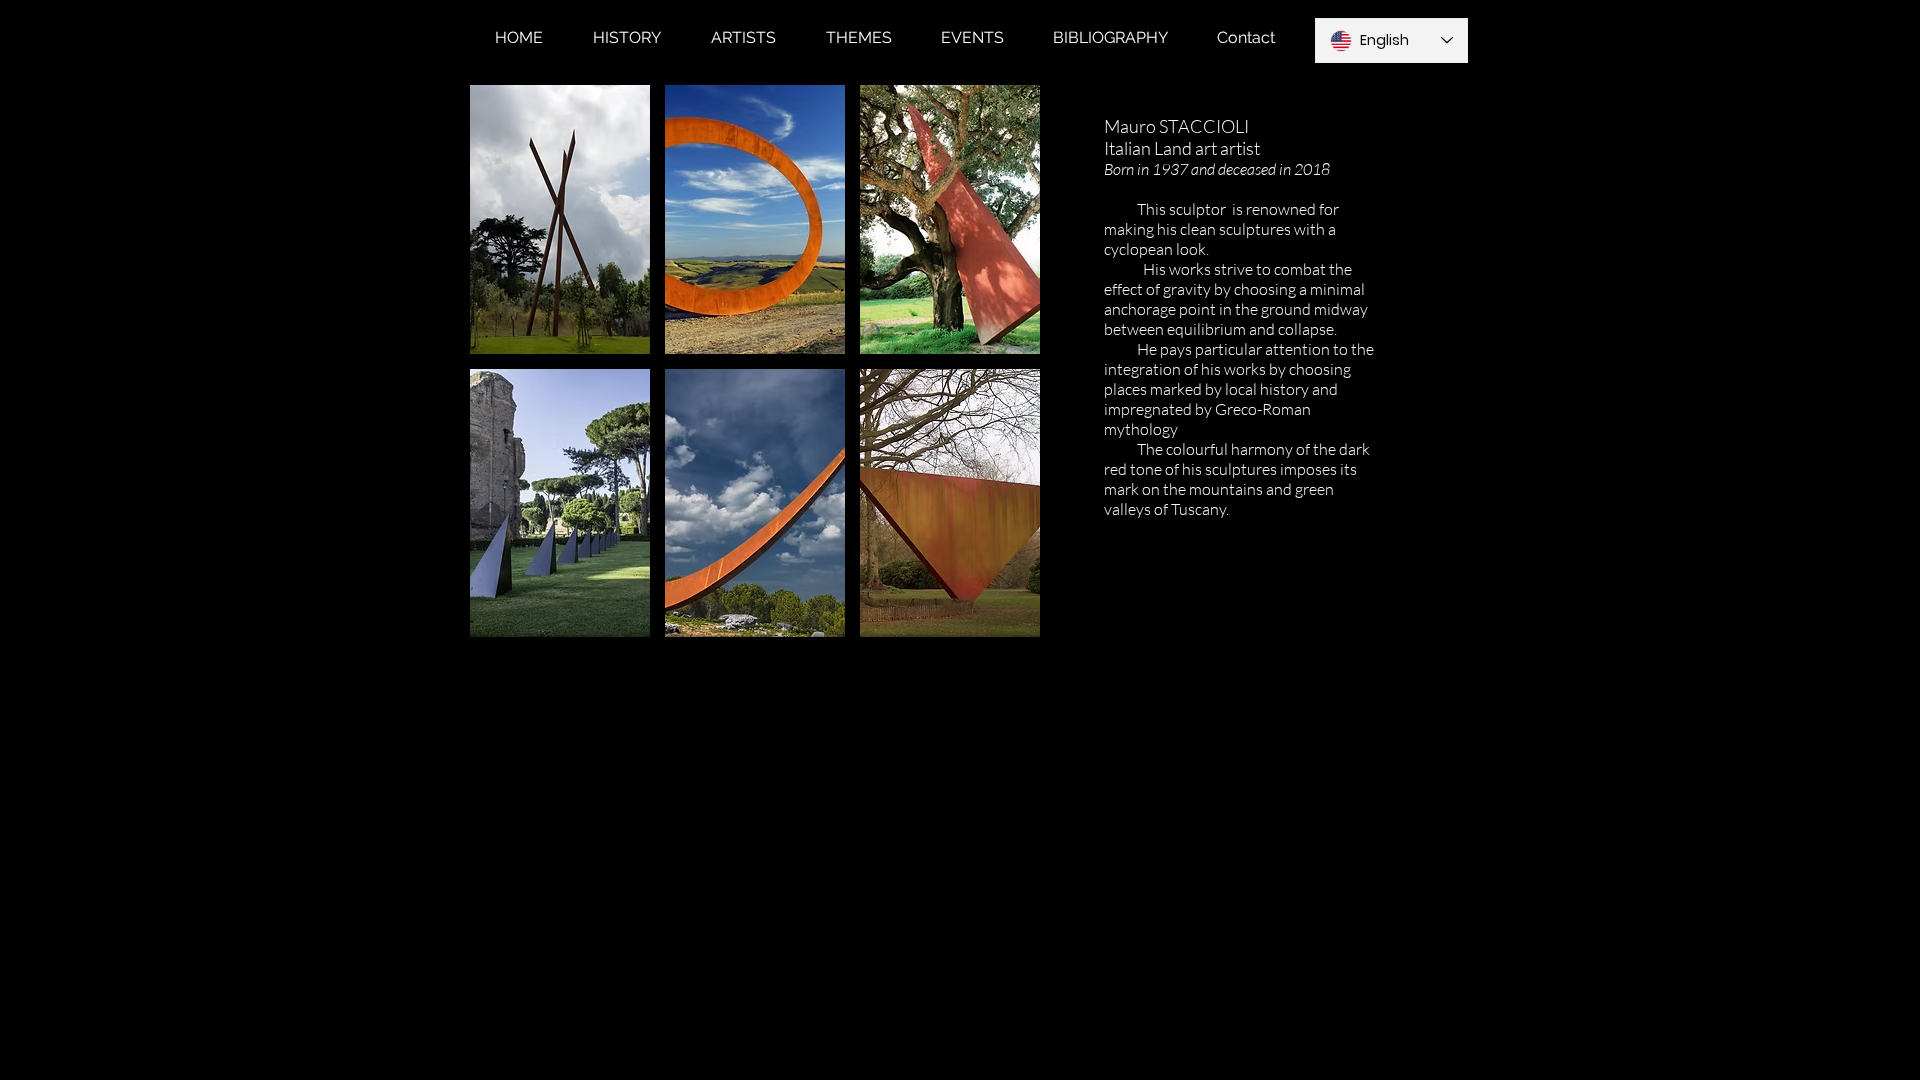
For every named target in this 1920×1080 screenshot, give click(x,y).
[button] (560, 219)
